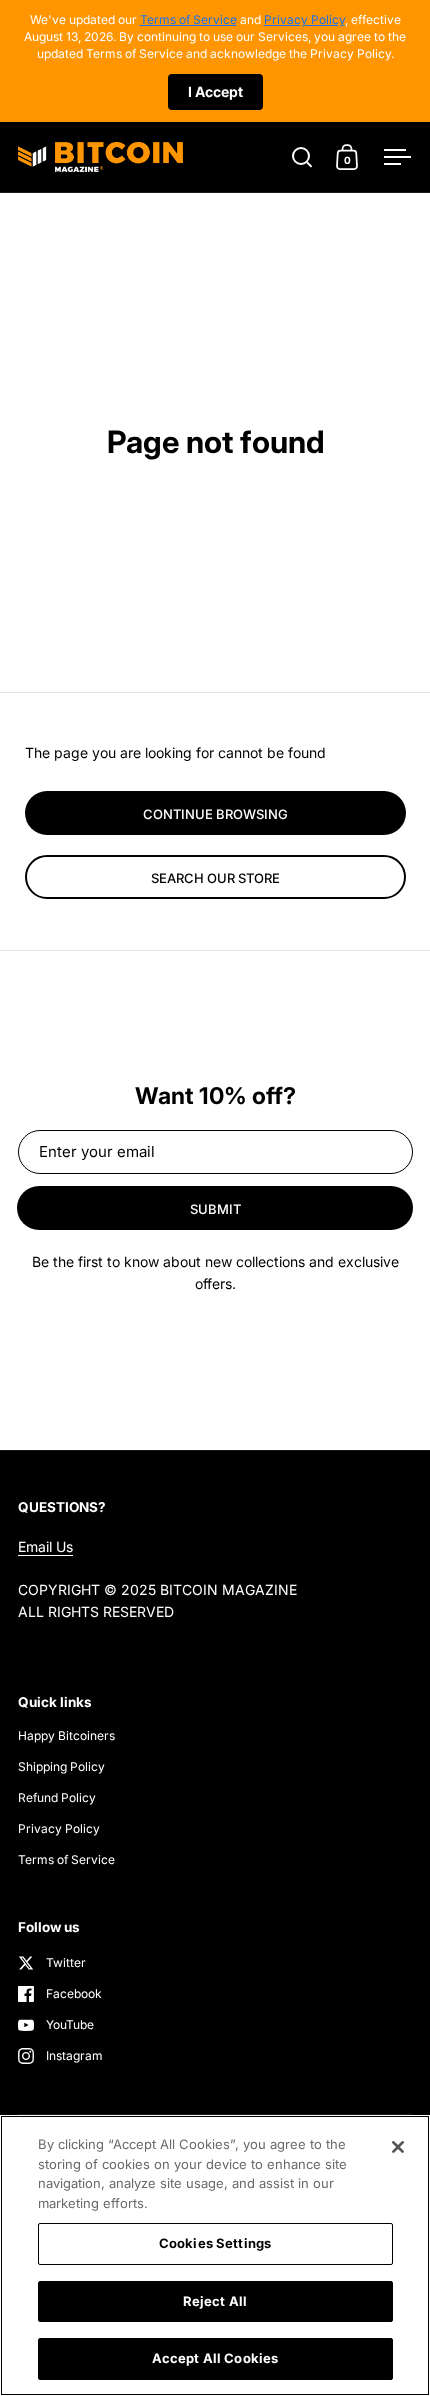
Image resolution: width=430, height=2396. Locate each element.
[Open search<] (302, 156)
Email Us (45, 1546)
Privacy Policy (304, 19)
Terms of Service (188, 19)
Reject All (215, 2301)
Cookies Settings (215, 2243)
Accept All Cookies (215, 2358)
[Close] (398, 2147)
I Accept (215, 91)
